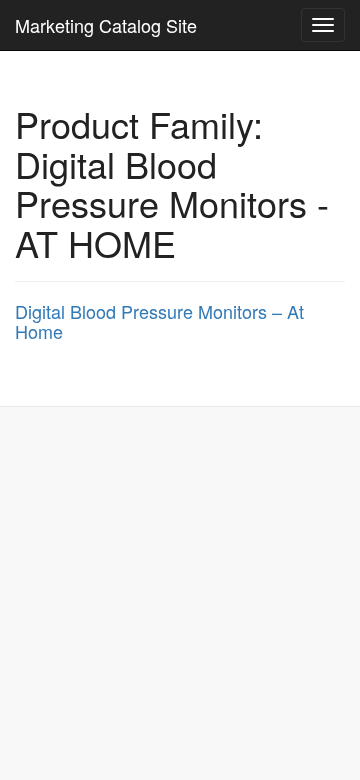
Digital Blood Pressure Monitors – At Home (159, 321)
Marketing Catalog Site (106, 25)
